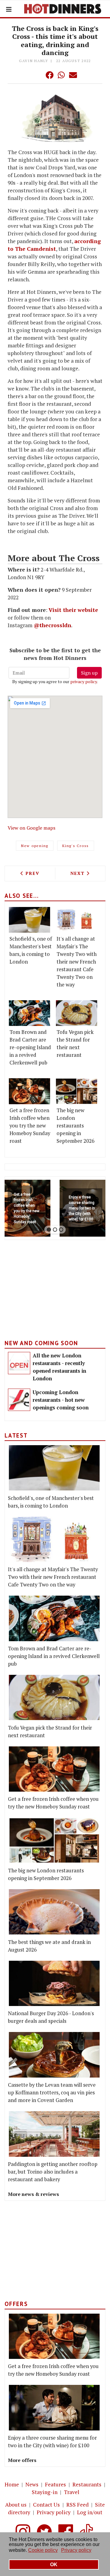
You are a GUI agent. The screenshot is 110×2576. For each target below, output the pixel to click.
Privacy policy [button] (76, 2550)
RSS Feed (77, 2505)
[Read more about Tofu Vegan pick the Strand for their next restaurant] (77, 1013)
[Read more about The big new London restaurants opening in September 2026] (77, 1091)
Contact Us (46, 2505)
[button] (37, 75)
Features (55, 2484)
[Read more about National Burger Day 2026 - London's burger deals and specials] (54, 1984)
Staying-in (45, 2492)
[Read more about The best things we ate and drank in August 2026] (54, 1912)
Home (12, 2484)
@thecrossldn (52, 625)
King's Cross (76, 846)
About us (16, 2505)
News (32, 2484)
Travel (72, 2492)
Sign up (89, 673)
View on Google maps (31, 828)
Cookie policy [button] (43, 2550)
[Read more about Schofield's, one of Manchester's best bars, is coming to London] (29, 920)
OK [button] (54, 2565)
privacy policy (84, 681)
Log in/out (90, 2512)
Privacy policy (54, 2512)
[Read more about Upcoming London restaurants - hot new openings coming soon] (19, 1400)
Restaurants (87, 2484)
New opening (35, 846)
